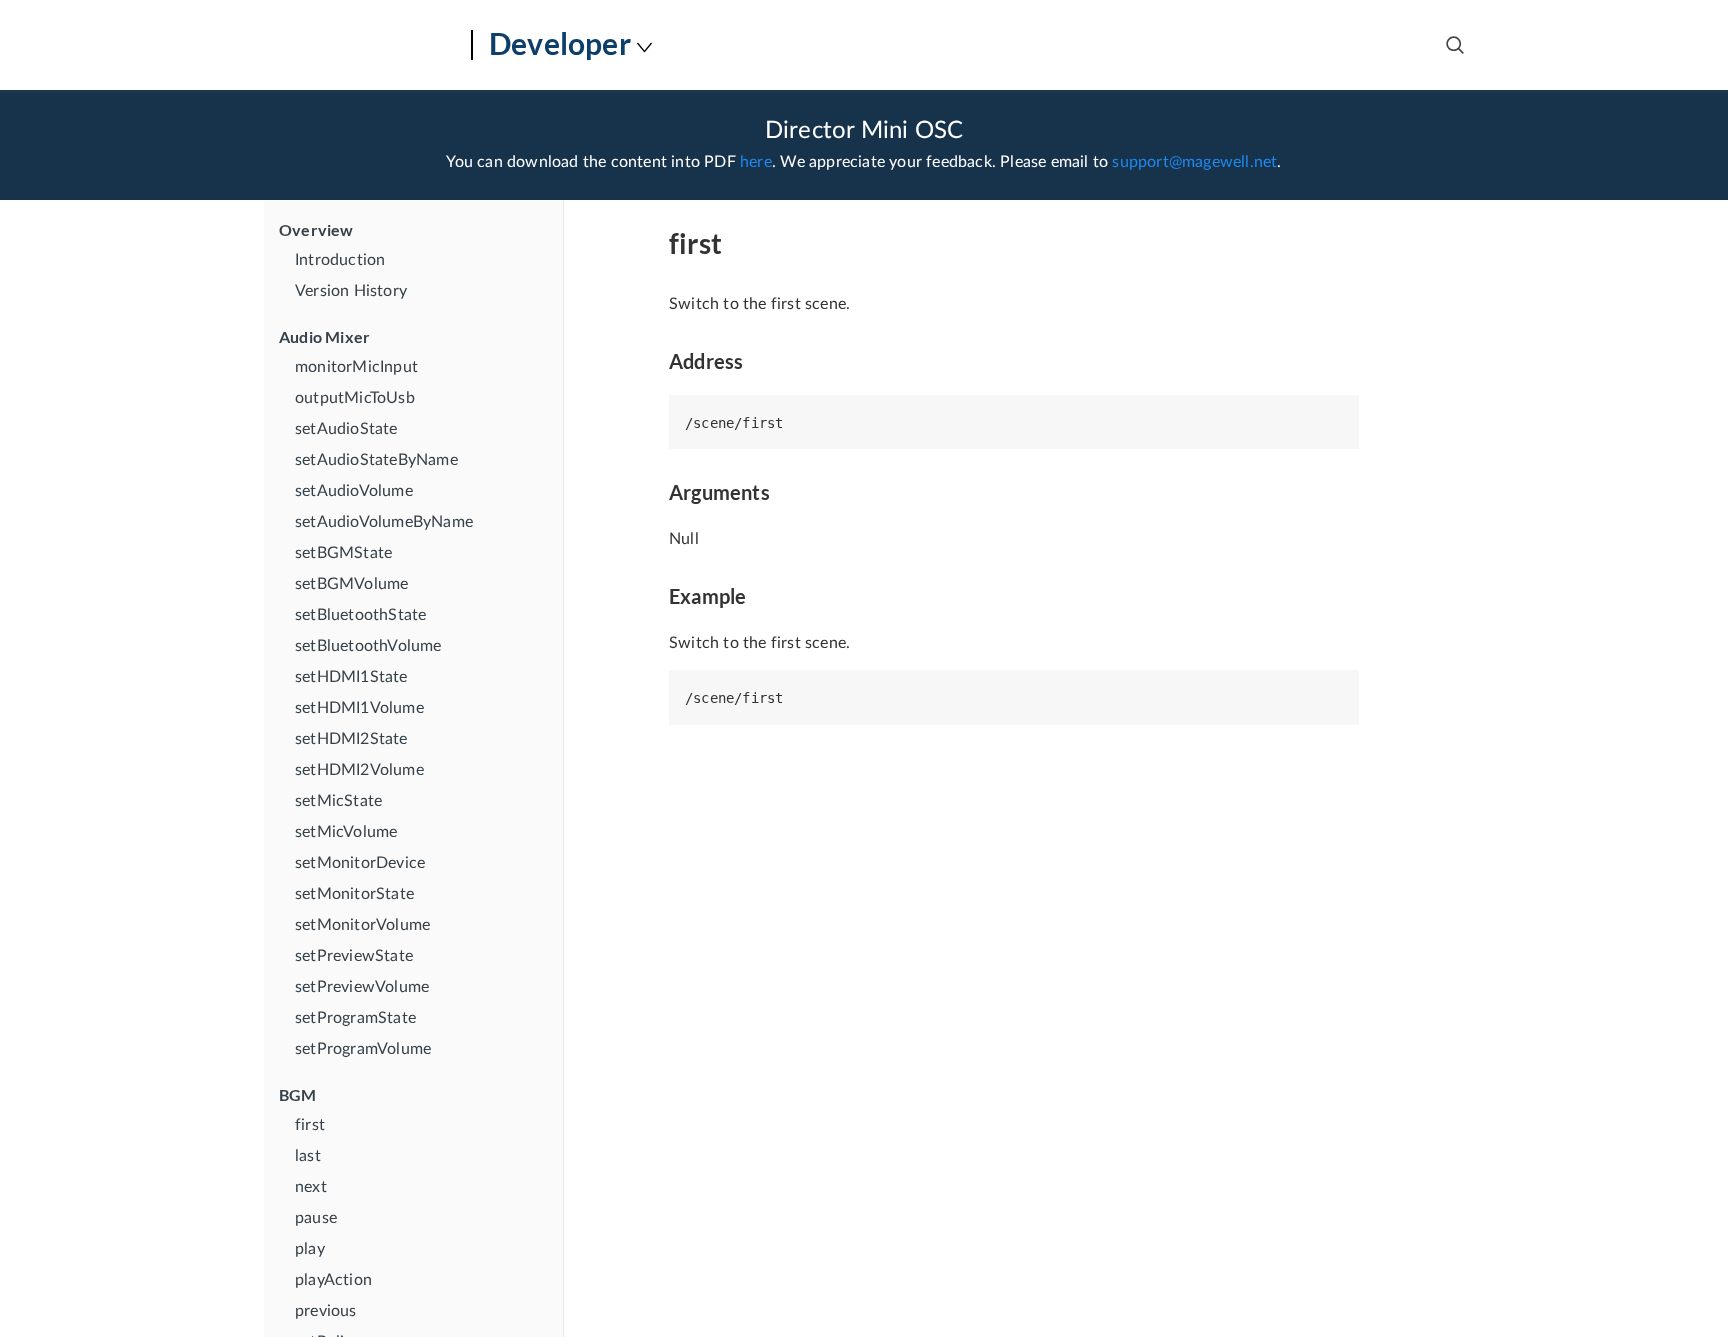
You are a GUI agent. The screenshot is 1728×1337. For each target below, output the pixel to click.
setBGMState (343, 553)
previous (326, 1311)
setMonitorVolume (362, 925)
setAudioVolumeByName (384, 522)
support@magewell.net (1194, 162)
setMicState (338, 801)
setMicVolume (346, 832)
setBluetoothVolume (368, 646)
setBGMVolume (351, 584)
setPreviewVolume (362, 987)
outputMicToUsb (355, 398)
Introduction (340, 260)
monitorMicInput (356, 367)
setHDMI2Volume (359, 770)
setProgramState (355, 1018)
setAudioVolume (354, 491)
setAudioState (346, 429)
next (311, 1187)
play (310, 1249)
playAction (333, 1280)
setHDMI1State (351, 677)
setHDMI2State (351, 739)
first (310, 1125)
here (756, 162)
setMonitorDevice (360, 863)
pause (316, 1218)
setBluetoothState (360, 615)
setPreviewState (354, 956)
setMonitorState (354, 894)
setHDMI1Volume (359, 708)
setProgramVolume (363, 1049)
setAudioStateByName (376, 460)
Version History (351, 291)
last (308, 1156)
